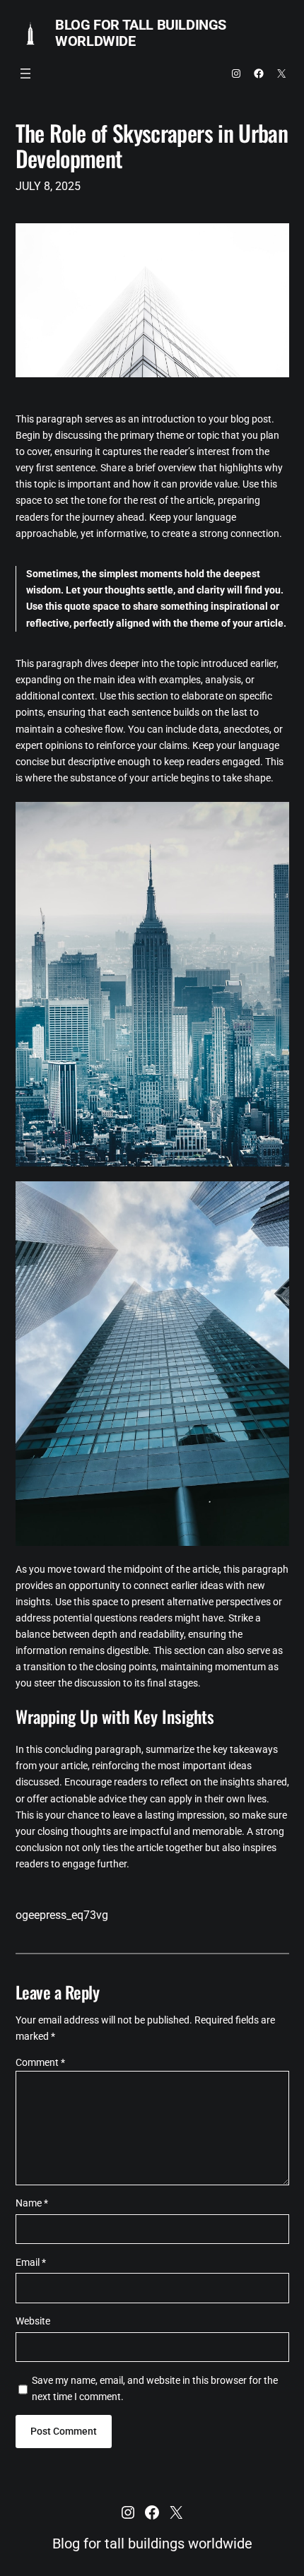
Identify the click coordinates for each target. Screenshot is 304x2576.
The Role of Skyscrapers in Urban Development (152, 146)
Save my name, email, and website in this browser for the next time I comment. (155, 2389)
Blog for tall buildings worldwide (141, 33)
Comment (40, 2063)
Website (33, 2321)
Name (32, 2203)
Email (31, 2263)
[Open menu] (25, 73)
